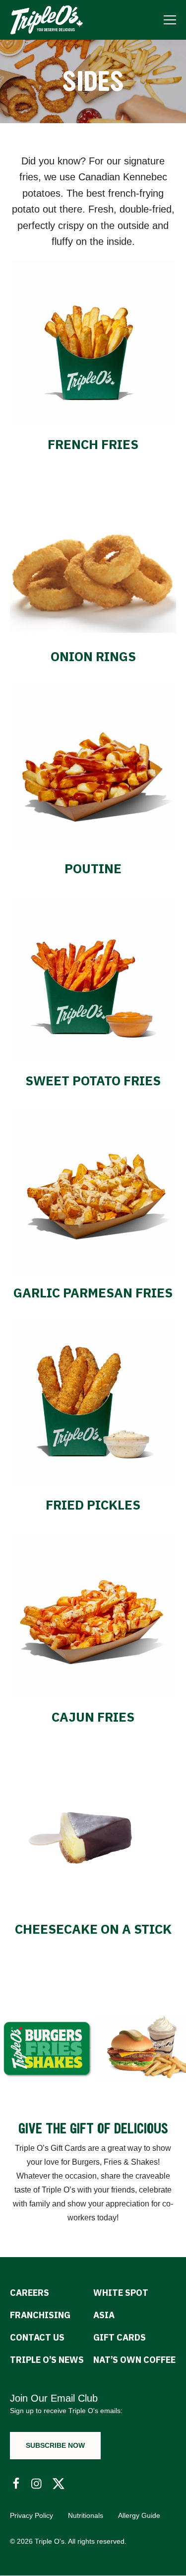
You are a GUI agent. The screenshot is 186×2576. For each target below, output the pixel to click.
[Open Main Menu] (170, 20)
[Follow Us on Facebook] (16, 2484)
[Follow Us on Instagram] (37, 2484)
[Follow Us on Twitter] (59, 2484)
